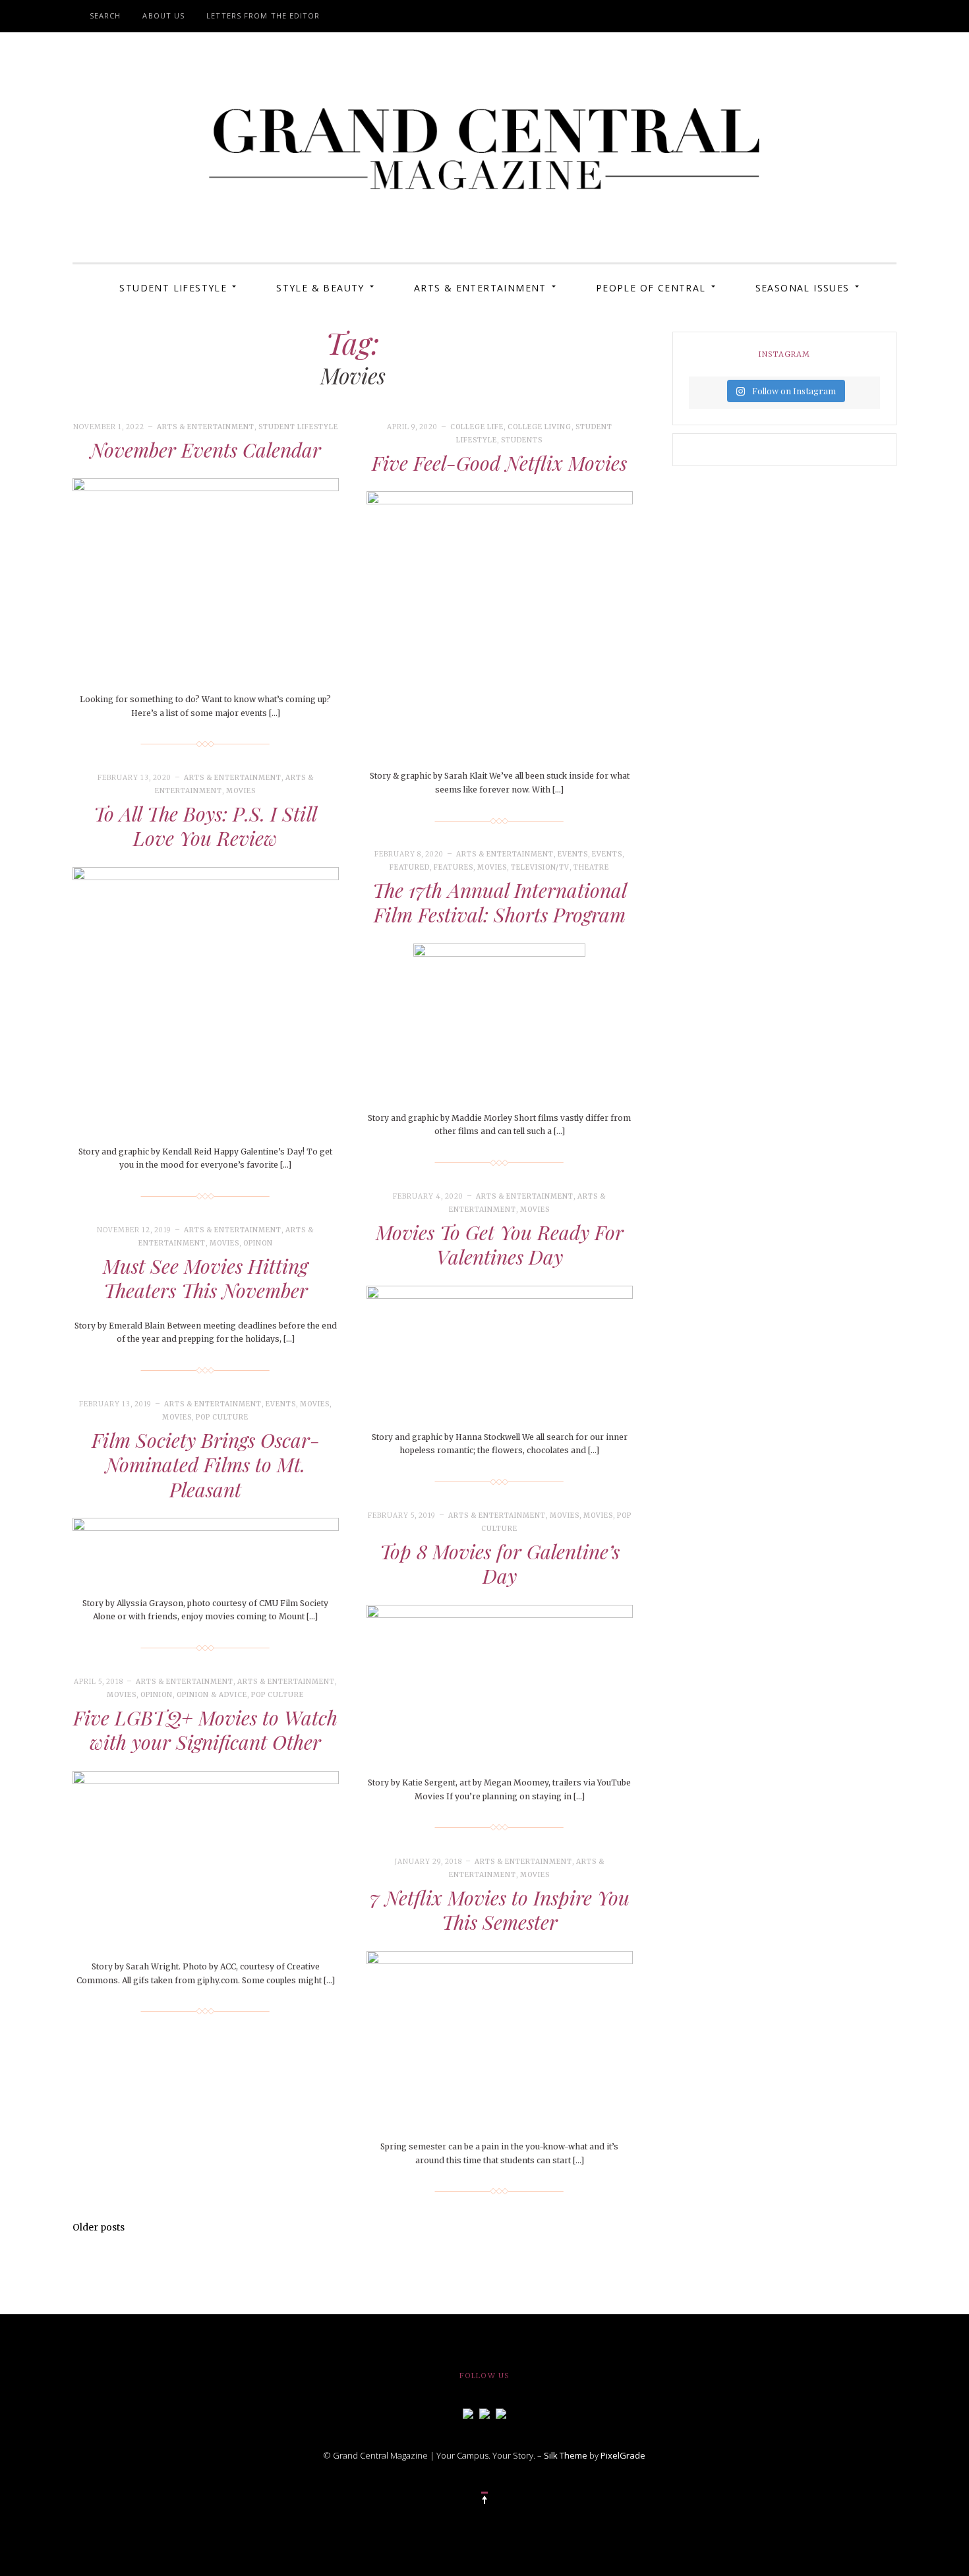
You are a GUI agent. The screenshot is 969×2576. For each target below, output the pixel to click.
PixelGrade (623, 2455)
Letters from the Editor (263, 15)
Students (522, 440)
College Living (540, 427)
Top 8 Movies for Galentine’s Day (500, 1564)
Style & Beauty (320, 288)
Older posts (99, 2227)
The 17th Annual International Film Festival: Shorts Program (500, 903)
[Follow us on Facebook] (468, 2412)
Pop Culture (222, 1417)
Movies (241, 791)
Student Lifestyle (173, 288)
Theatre (591, 867)
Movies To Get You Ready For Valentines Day (500, 1245)
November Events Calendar (206, 450)
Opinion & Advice (212, 1695)
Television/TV (540, 867)
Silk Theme (566, 2455)
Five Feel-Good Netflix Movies (499, 463)
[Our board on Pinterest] (501, 2412)
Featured (410, 867)
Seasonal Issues (803, 288)
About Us (163, 15)
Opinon (258, 1243)
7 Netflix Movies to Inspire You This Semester (500, 1910)
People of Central (651, 288)
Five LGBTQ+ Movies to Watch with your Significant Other (205, 1730)
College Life (477, 427)
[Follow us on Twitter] (484, 2412)
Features (454, 867)
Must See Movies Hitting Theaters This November (205, 1278)
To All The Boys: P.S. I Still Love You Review (205, 826)
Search (105, 15)
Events (573, 854)
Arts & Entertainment (480, 288)
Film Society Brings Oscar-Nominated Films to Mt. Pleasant (206, 1465)
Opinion (157, 1695)
